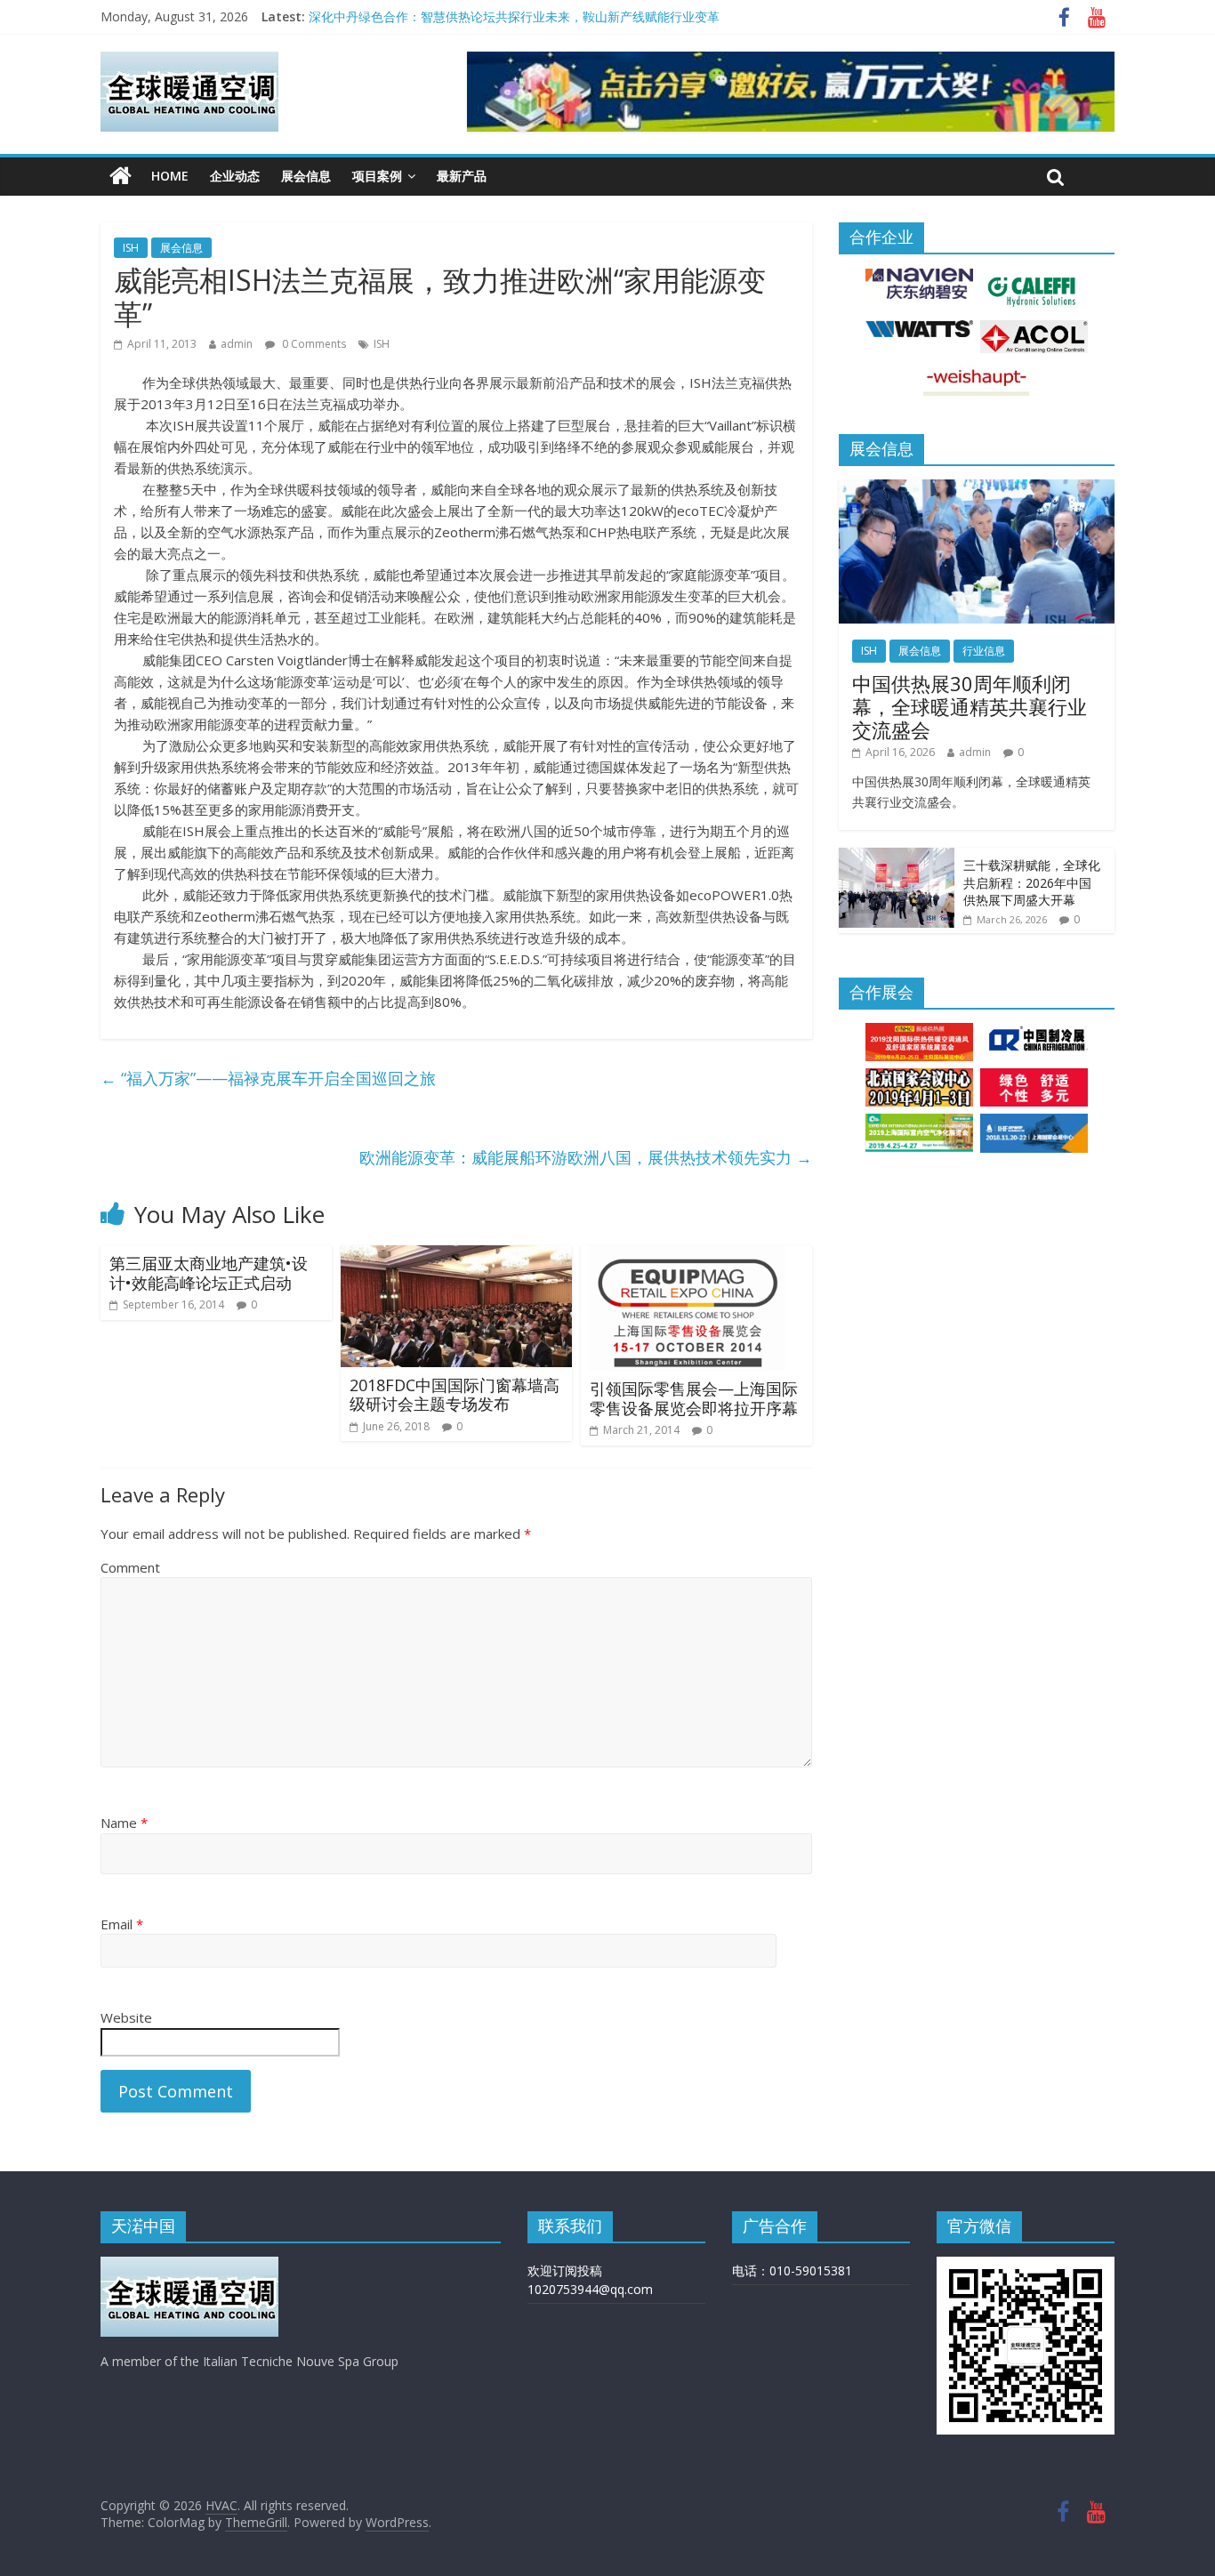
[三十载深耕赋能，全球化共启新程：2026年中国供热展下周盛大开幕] (897, 857)
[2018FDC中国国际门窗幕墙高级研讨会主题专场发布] (456, 1256)
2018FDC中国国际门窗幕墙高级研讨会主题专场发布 (455, 1395)
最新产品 (462, 176)
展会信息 (306, 176)
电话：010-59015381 (792, 2270)
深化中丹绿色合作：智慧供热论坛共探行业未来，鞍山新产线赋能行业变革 (514, 16)
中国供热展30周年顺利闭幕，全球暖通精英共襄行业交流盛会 (970, 707)
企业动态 (235, 176)
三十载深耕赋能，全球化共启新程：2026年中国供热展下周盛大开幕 (1032, 882)
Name (124, 1823)
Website (126, 2017)
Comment (130, 1567)
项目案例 (377, 176)
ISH (131, 248)
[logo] (189, 2265)
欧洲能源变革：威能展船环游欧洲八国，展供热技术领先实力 (586, 1157)
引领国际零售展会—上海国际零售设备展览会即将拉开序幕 (694, 1398)
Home (170, 176)
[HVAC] (121, 176)
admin (237, 344)
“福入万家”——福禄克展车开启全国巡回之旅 (268, 1078)
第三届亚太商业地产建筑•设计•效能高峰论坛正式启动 (209, 1273)
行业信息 (984, 651)
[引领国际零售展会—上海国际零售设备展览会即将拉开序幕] (696, 1256)
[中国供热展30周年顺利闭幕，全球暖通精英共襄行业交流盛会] (977, 489)
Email (122, 1924)
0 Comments (313, 344)
